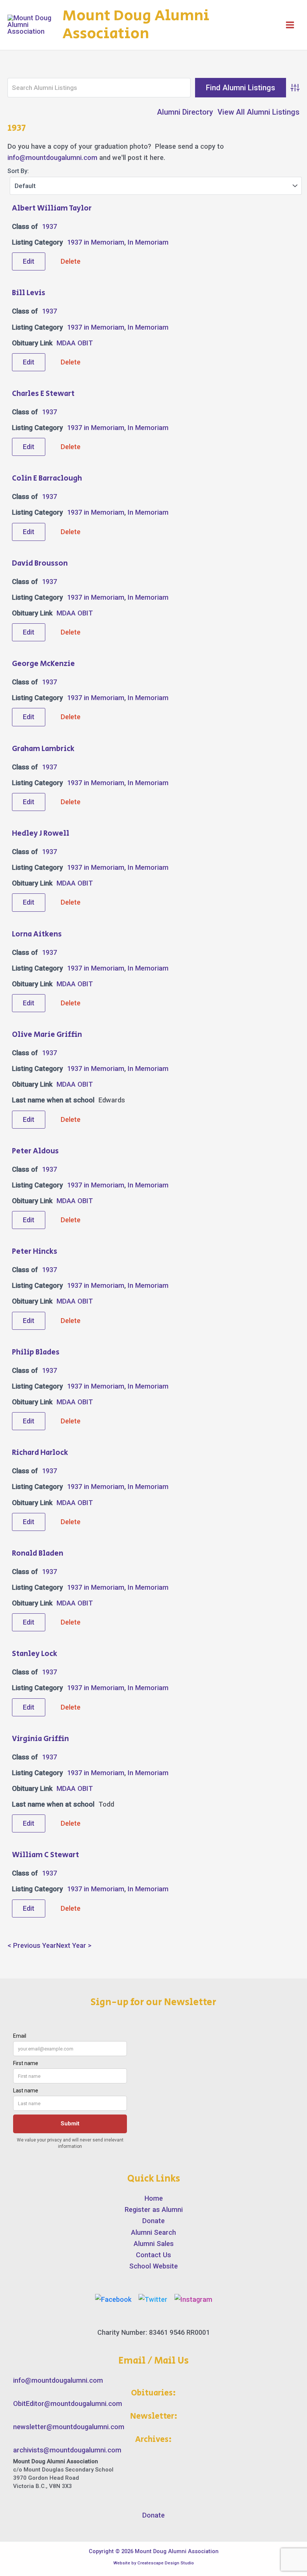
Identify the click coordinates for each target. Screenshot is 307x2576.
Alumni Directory (185, 112)
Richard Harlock (40, 1453)
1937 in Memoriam (96, 242)
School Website (153, 2266)
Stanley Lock (35, 1654)
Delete (71, 261)
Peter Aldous (35, 1151)
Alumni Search (153, 2232)
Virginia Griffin (40, 1739)
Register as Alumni (154, 2209)
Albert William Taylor (52, 208)
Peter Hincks (35, 1252)
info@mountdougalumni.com (52, 158)
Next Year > (74, 1945)
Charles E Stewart (43, 394)
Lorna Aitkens (37, 934)
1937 (49, 226)
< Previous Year (32, 1945)
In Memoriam (148, 242)
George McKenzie (43, 664)
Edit (29, 261)
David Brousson (40, 564)
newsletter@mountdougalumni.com (69, 2427)
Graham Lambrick (43, 749)
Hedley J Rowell (41, 834)
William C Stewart (45, 1855)
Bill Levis (29, 293)
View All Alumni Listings (259, 112)
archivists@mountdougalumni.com (67, 2450)
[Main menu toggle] (290, 25)
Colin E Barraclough (47, 479)
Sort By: (18, 171)
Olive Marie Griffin (47, 1035)
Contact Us (153, 2255)
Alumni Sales (154, 2244)
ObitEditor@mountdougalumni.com (68, 2404)
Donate (153, 2221)
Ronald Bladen (38, 1554)
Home (154, 2198)
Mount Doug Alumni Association (136, 25)
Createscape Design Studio (166, 2563)
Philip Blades (36, 1352)
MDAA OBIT (75, 343)
